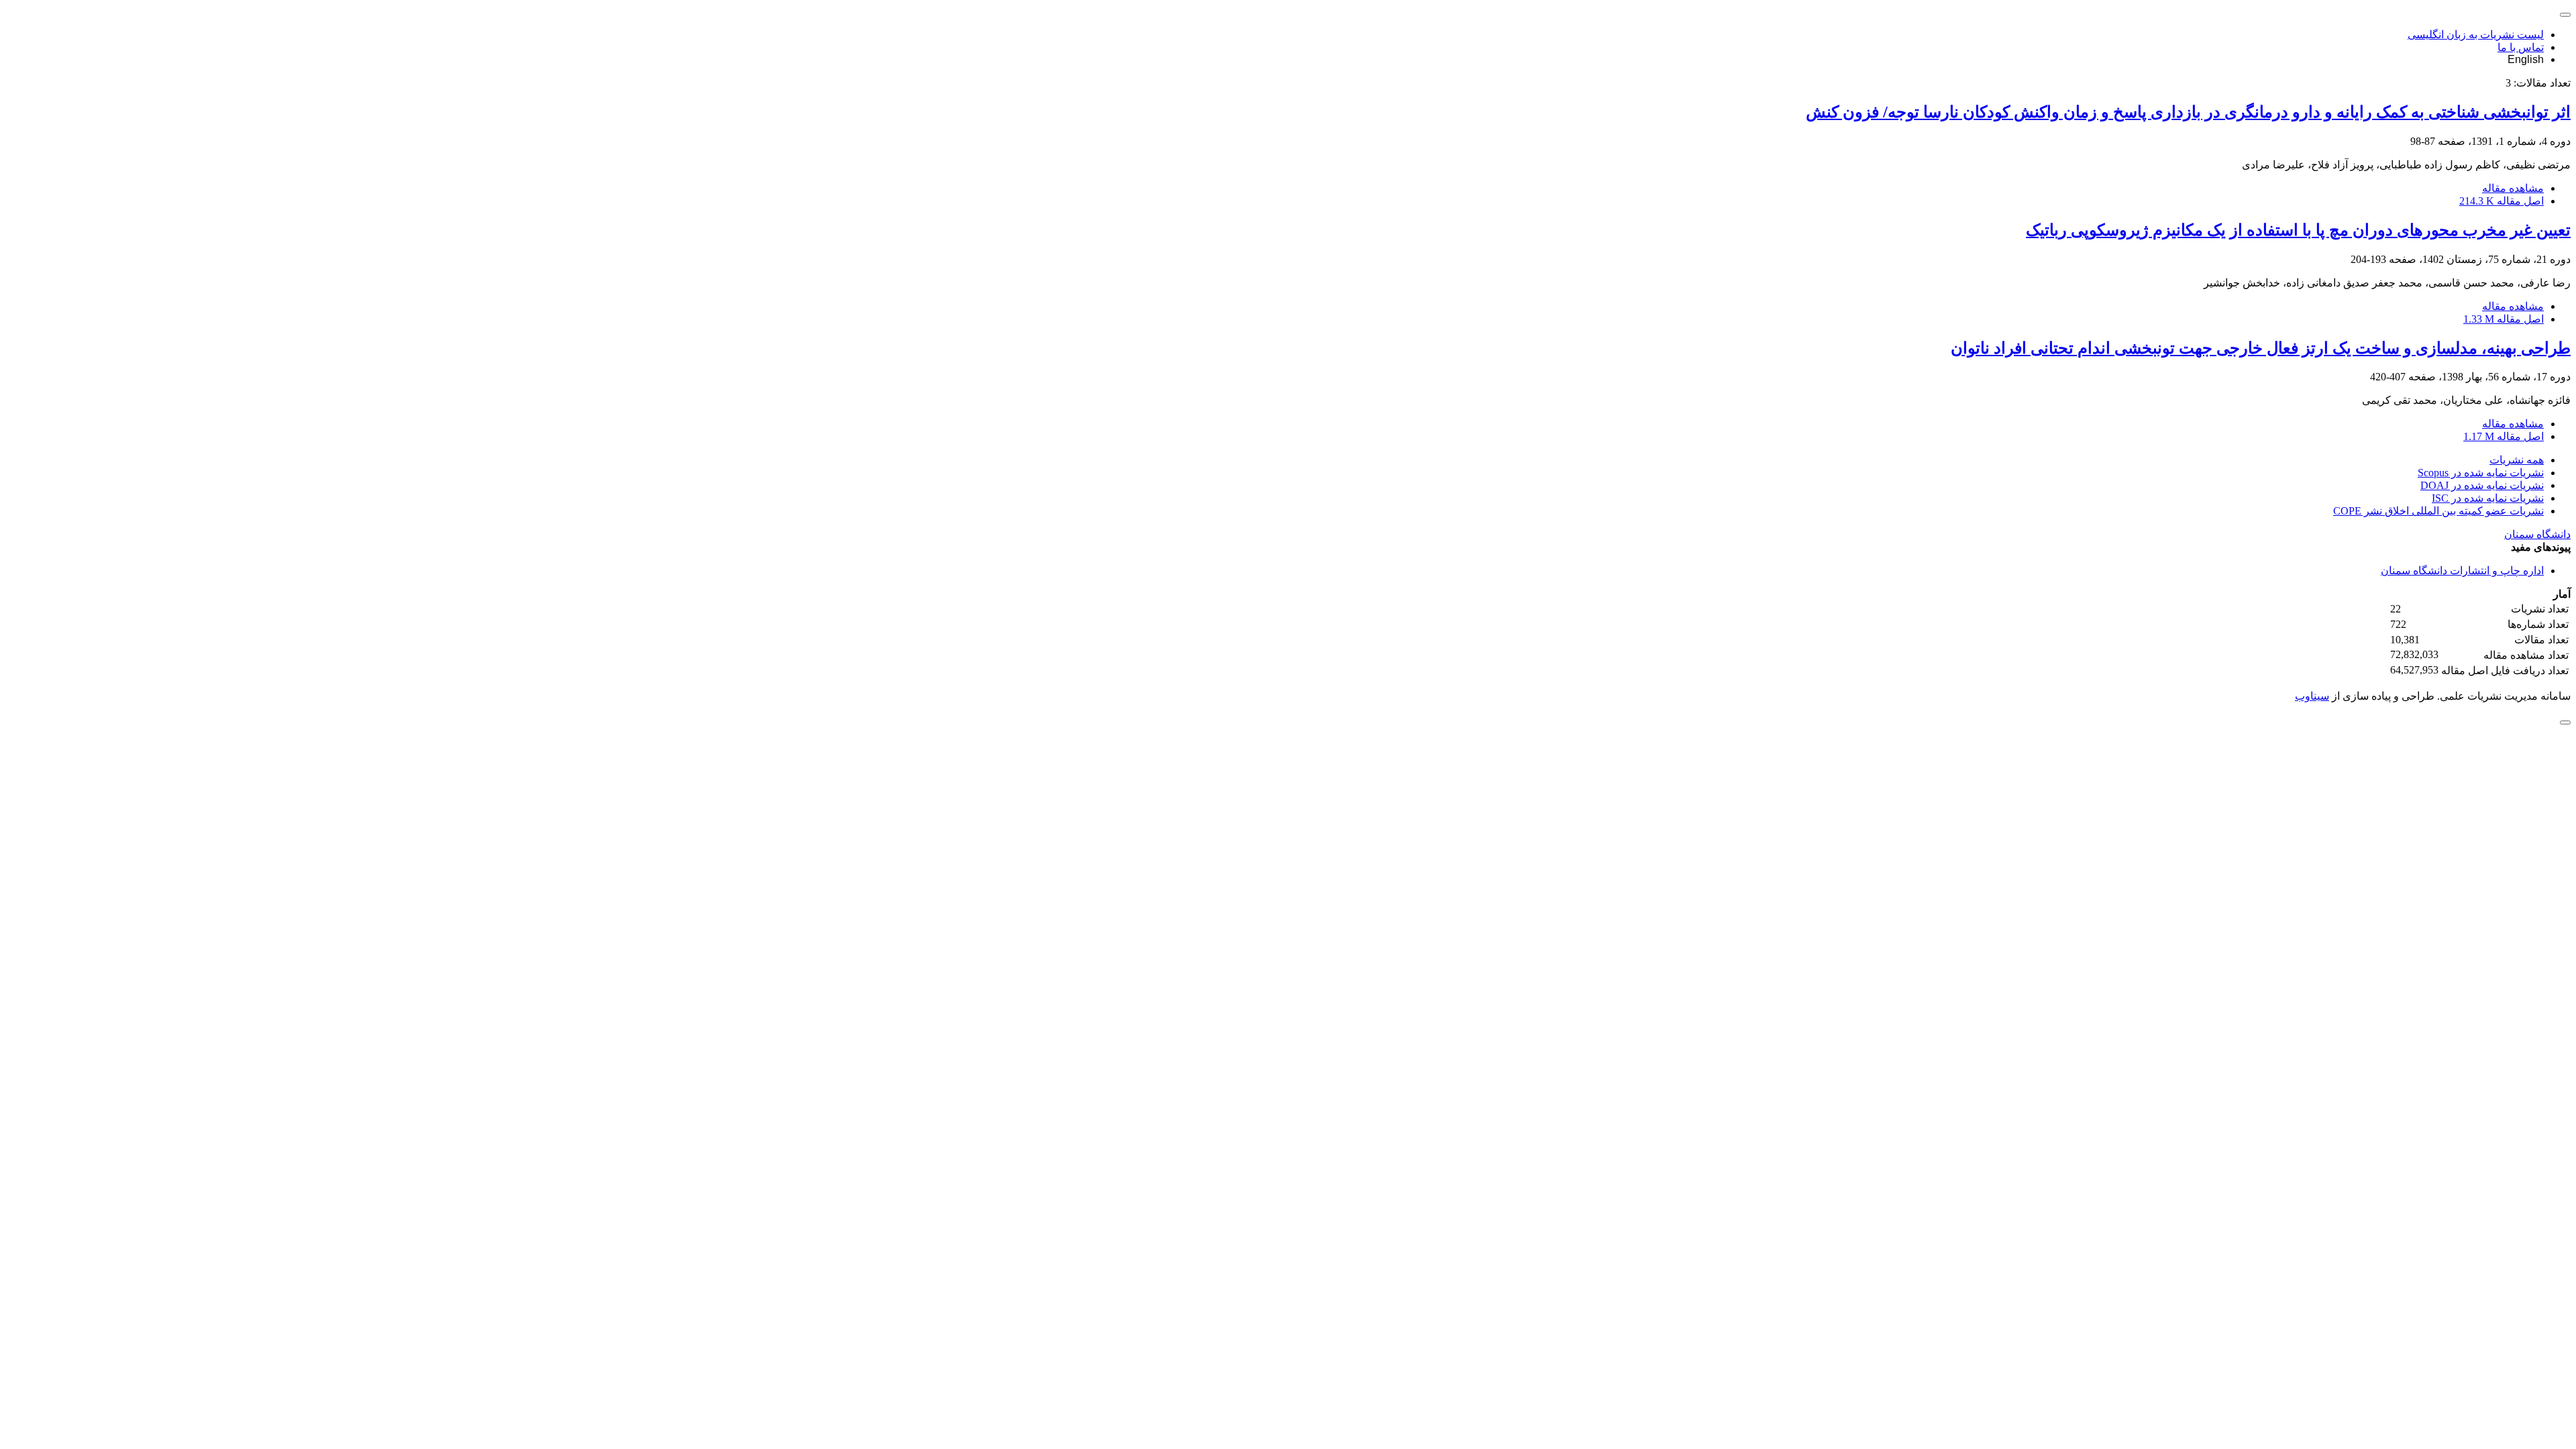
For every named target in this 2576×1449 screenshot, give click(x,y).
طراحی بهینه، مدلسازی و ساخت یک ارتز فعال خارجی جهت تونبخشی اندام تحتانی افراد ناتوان (2261, 348)
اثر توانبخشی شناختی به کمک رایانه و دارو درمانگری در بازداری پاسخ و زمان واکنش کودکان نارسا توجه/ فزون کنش (2188, 112)
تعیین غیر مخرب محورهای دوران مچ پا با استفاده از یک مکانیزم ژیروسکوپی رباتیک (2298, 230)
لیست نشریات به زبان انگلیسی (2476, 35)
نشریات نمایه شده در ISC (2488, 498)
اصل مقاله (2502, 201)
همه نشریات (2517, 460)
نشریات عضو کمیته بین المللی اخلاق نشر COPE (2438, 511)
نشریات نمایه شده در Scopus (2481, 473)
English (2526, 59)
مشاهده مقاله (2513, 188)
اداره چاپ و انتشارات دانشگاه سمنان (2462, 571)
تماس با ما (2521, 47)
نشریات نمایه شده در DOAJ (2482, 485)
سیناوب (2312, 696)
